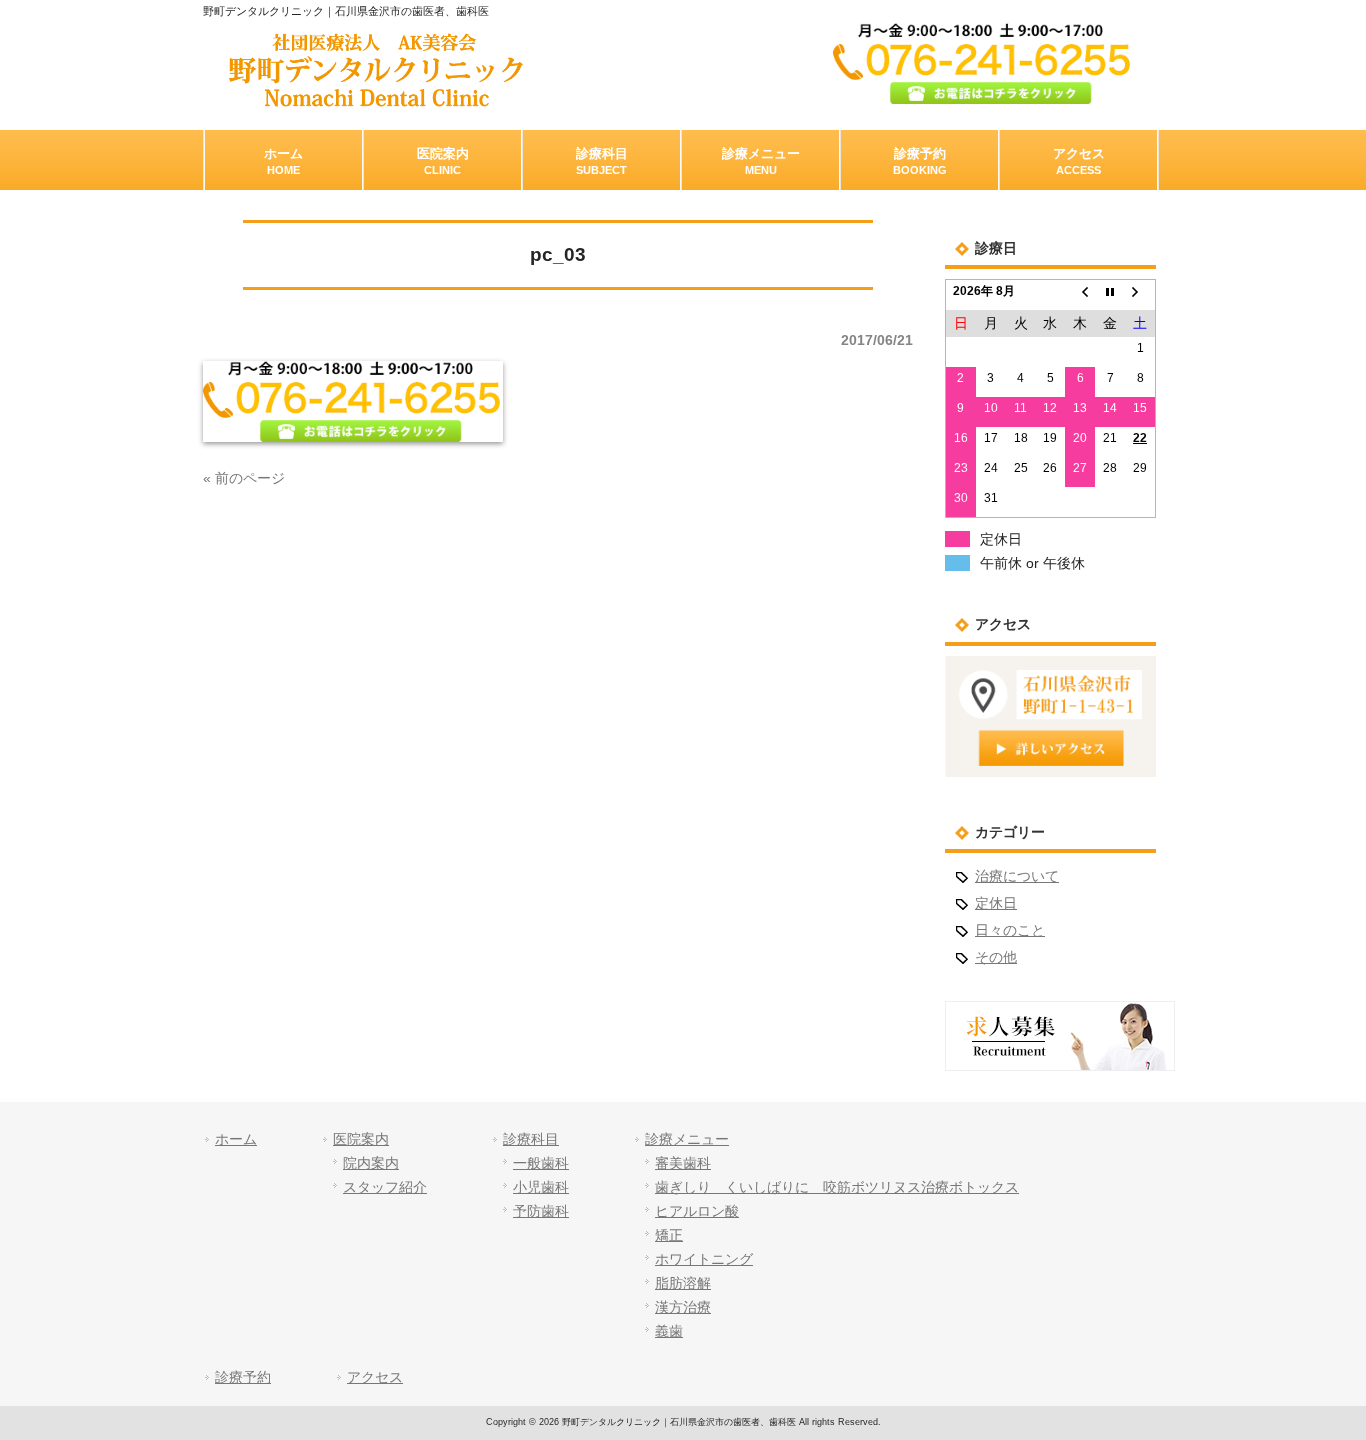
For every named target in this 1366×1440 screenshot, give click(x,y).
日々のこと (1010, 930)
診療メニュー (687, 1139)
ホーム (236, 1139)
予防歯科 (541, 1211)
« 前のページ (244, 478)
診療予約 (243, 1377)
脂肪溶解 (683, 1283)
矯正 (669, 1235)
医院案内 (361, 1139)
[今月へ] (1110, 295)
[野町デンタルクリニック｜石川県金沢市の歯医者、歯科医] (376, 99)
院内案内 (371, 1163)
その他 (996, 957)
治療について (1017, 876)
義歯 (669, 1331)
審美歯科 (683, 1163)
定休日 (996, 903)
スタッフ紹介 (385, 1187)
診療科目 (531, 1139)
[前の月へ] (1080, 295)
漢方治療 (683, 1307)
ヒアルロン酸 (697, 1211)
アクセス (375, 1377)
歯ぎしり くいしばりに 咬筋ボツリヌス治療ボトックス (837, 1187)
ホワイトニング (704, 1259)
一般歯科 (541, 1163)
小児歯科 (541, 1187)
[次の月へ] (1140, 295)
